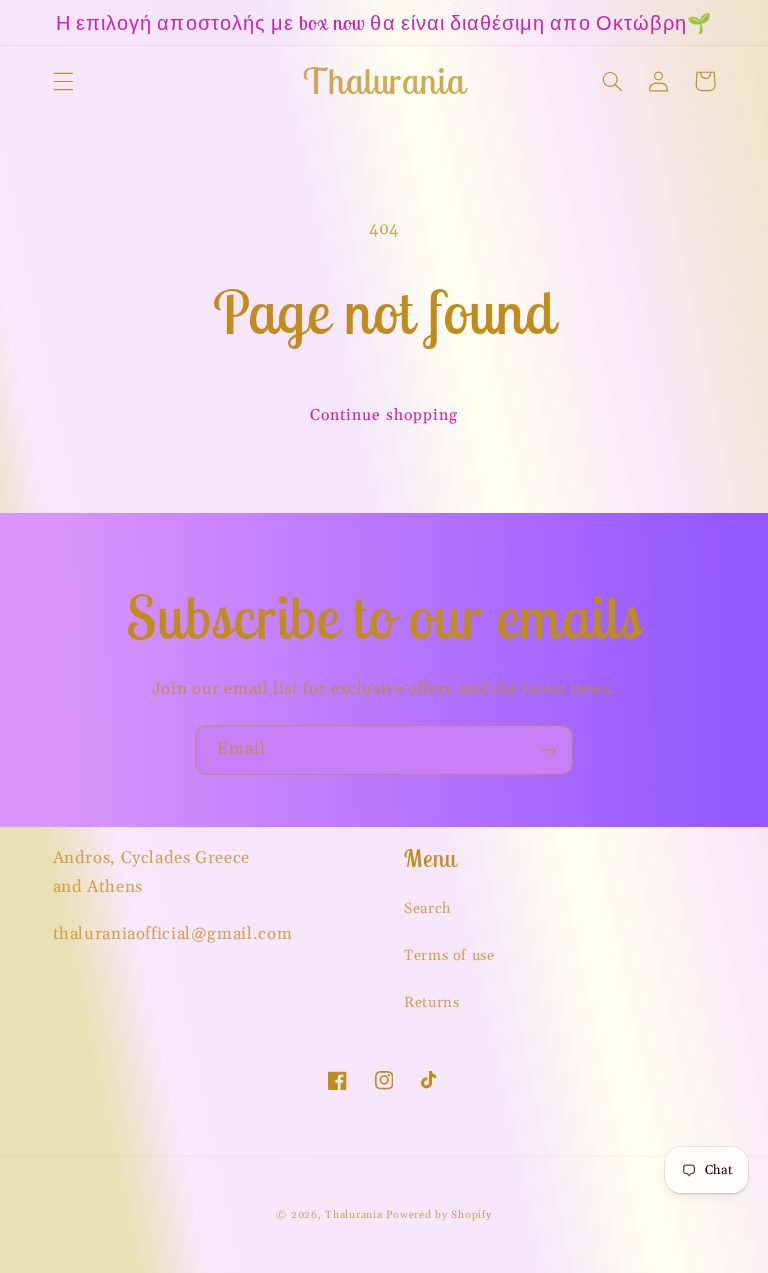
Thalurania (353, 1215)
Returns (431, 1002)
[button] (63, 81)
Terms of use (449, 955)
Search (428, 908)
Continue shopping (384, 415)
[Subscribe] (549, 749)
